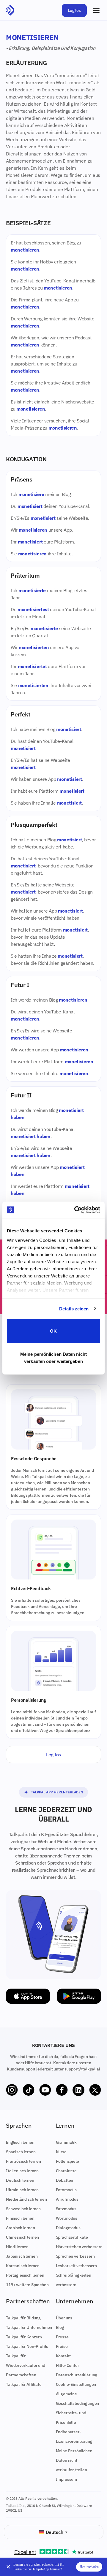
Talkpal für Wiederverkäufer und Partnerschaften (26, 2365)
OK (53, 1331)
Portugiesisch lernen (25, 2275)
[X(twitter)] (95, 2090)
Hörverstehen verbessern (79, 2247)
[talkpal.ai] (10, 10)
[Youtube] (45, 2090)
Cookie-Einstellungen (76, 2384)
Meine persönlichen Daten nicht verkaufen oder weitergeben (53, 1357)
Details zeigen (74, 1308)
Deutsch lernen (20, 2180)
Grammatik (66, 2142)
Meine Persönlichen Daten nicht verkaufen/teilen (74, 2460)
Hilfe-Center (67, 2365)
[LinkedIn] (78, 2090)
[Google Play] (79, 1996)
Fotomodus (66, 2190)
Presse (62, 2337)
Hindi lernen (17, 2247)
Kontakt (63, 2356)
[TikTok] (29, 2090)
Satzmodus (66, 2209)
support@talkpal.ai (82, 2069)
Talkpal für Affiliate (24, 2384)
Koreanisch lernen (23, 2266)
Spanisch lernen (21, 2152)
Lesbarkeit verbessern (77, 2266)
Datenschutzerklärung (77, 2375)
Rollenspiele (67, 2161)
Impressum (67, 2479)
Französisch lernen (23, 2161)
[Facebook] (62, 2090)
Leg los (74, 10)
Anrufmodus (67, 2199)
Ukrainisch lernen (22, 2190)
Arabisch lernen (21, 2228)
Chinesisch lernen (22, 2237)
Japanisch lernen (22, 2256)
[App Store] (28, 1996)
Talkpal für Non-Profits (27, 2346)
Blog (60, 2327)
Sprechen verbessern (75, 2256)
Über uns (64, 2318)
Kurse (61, 2152)
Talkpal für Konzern (24, 2337)
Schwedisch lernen (23, 2209)
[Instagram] (12, 2090)
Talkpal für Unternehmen (29, 2327)
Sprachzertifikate (72, 2237)
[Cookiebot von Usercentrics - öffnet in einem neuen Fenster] (75, 1210)
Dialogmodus (68, 2228)
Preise (62, 2346)
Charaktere (66, 2171)
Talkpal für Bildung (23, 2318)
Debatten (65, 2180)
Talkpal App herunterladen (57, 1792)
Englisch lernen (20, 2142)
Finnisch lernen (20, 2218)
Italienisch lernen (22, 2171)
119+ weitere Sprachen (27, 2285)
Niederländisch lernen (26, 2199)
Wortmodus (67, 2218)
